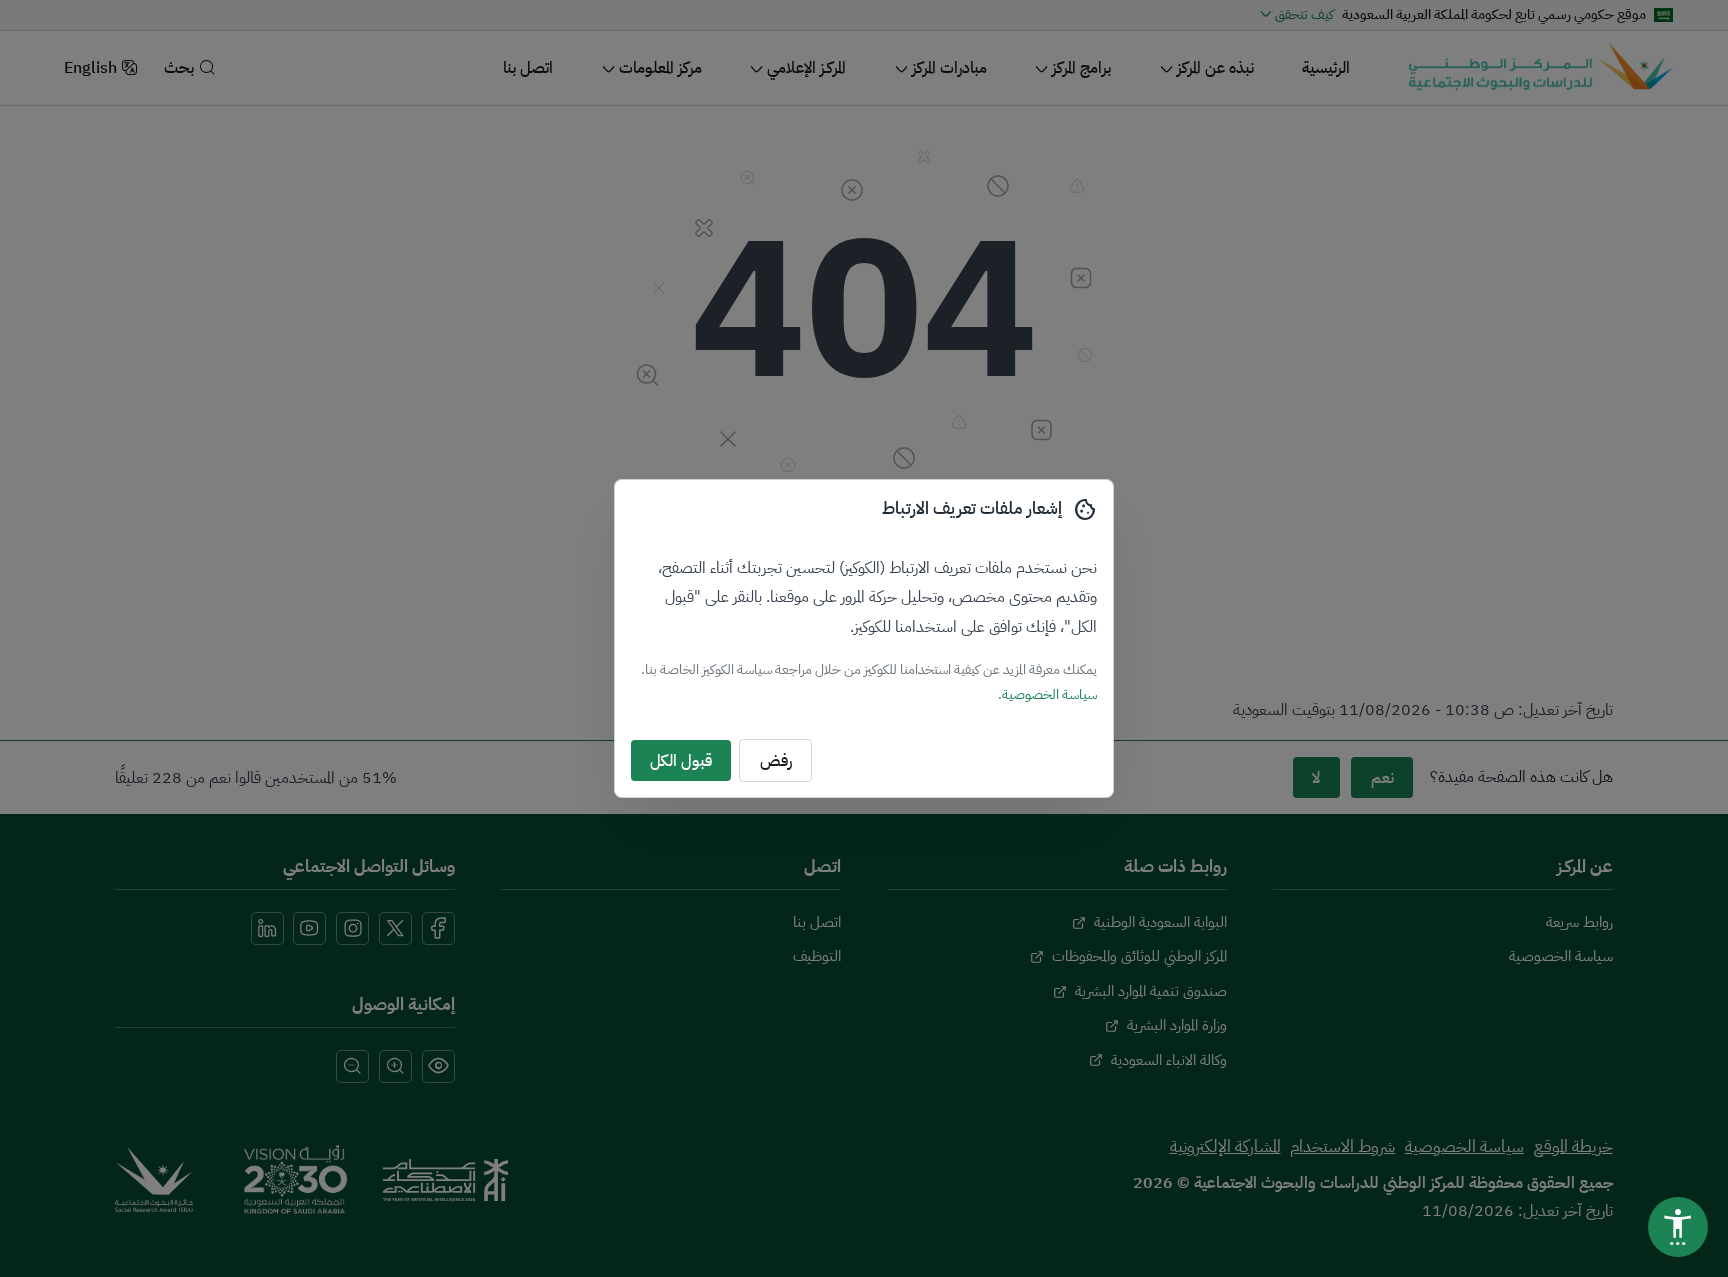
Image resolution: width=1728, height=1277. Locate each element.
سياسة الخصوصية (1049, 694)
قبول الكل (681, 760)
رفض (776, 760)
